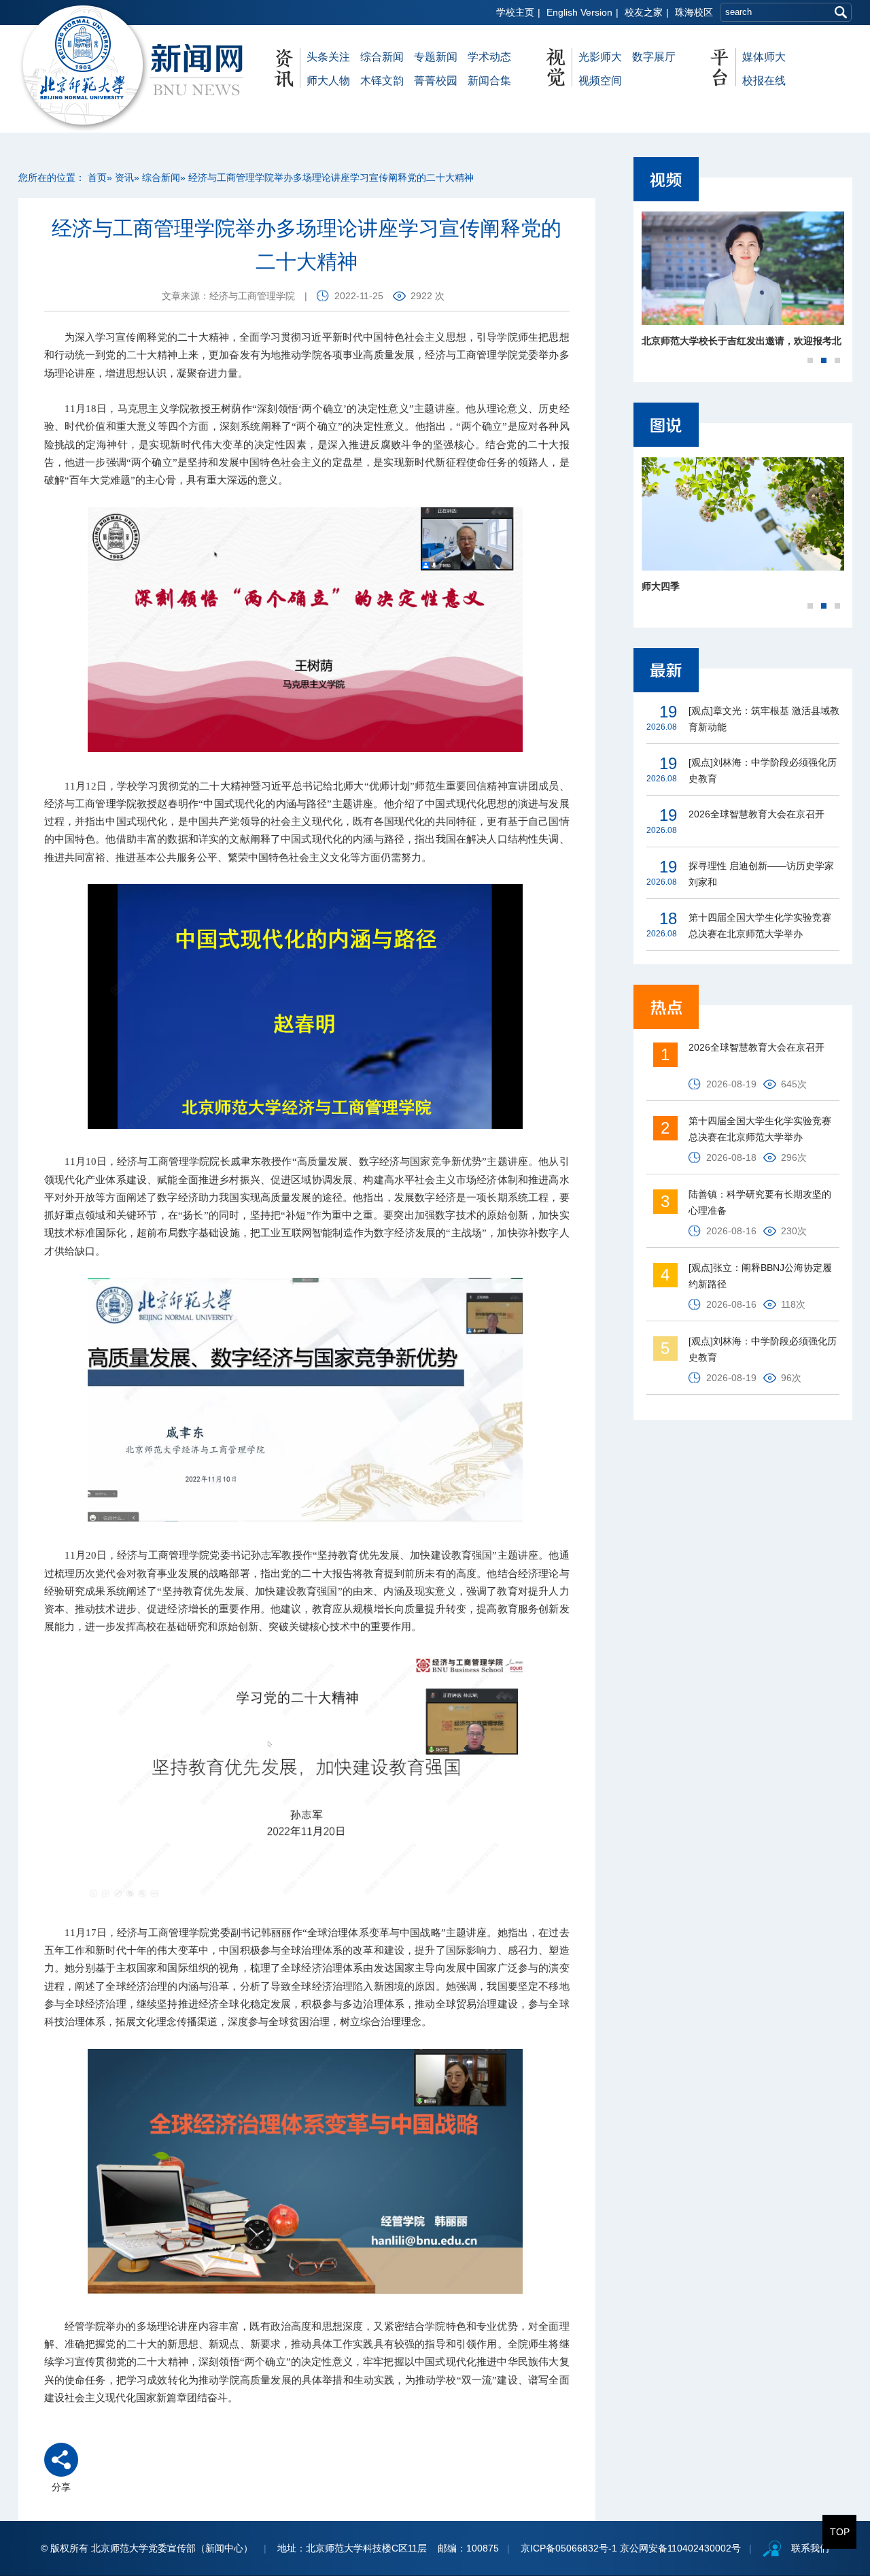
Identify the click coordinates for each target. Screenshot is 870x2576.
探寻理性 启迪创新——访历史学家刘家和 (761, 874)
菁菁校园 (436, 81)
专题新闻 (436, 57)
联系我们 (810, 2548)
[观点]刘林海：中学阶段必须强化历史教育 (763, 770)
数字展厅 (654, 57)
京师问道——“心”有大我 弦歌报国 (714, 341)
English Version (579, 12)
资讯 (124, 177)
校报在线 (764, 81)
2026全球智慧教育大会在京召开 (756, 814)
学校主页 (515, 12)
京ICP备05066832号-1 (569, 2548)
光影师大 (600, 57)
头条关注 (328, 57)
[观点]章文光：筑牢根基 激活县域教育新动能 (764, 719)
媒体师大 (764, 57)
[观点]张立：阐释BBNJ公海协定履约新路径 (760, 1276)
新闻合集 (489, 81)
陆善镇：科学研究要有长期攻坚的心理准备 (760, 1202)
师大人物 (328, 81)
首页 (97, 177)
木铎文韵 (382, 81)
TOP (840, 2532)
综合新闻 (382, 57)
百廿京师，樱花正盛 (684, 586)
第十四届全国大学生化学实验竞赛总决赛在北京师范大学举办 (760, 926)
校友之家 (644, 12)
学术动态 (489, 57)
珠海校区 (694, 12)
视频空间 (600, 81)
